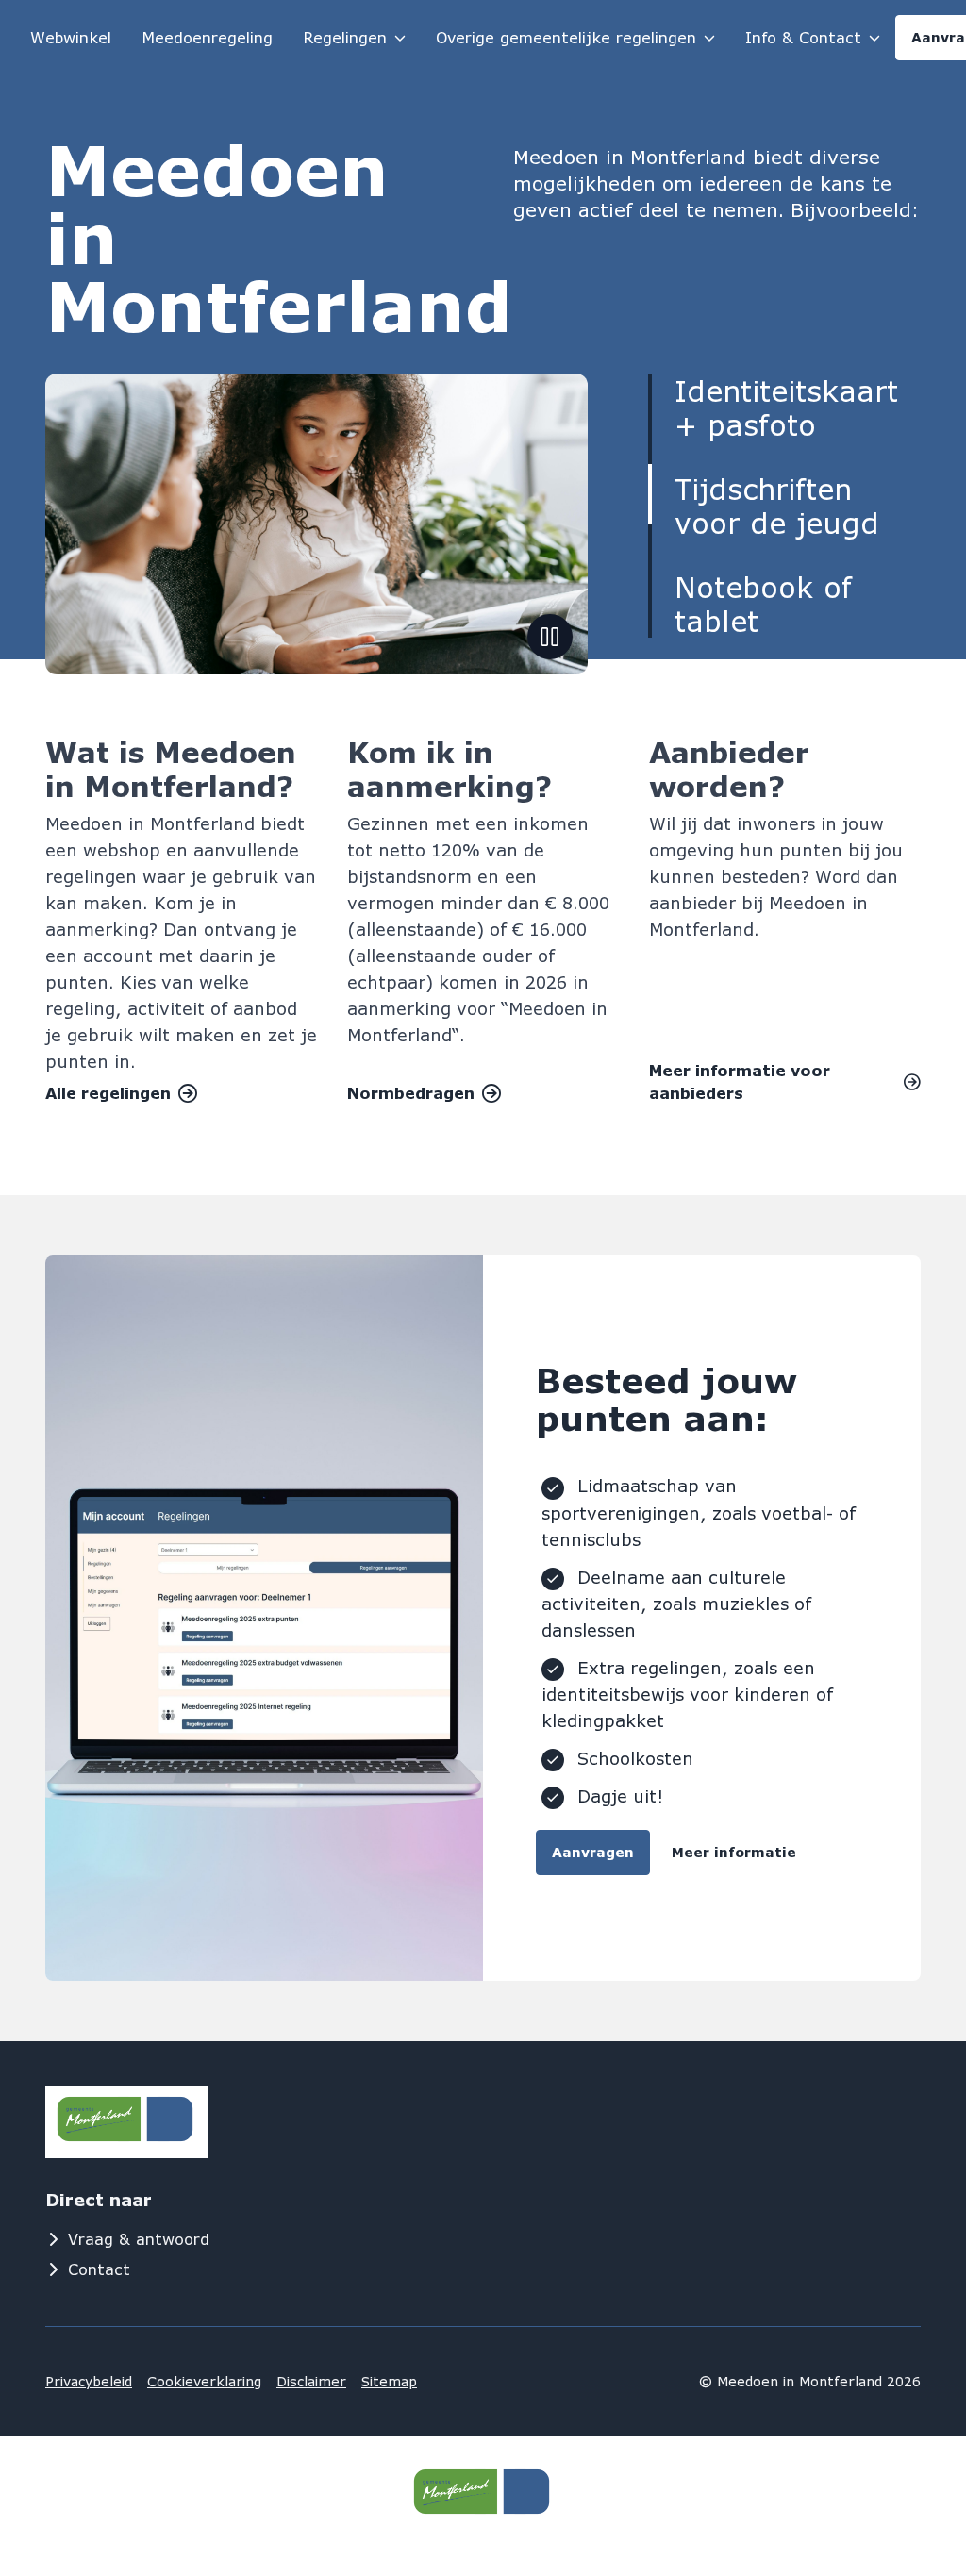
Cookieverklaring (204, 2381)
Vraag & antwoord (139, 2239)
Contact (99, 2269)
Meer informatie (734, 1852)
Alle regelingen (108, 1093)
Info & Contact (803, 37)
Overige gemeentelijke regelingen (566, 37)
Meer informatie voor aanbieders (740, 1081)
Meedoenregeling (207, 37)
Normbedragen (411, 1093)
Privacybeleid (89, 2381)
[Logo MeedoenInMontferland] (140, 2122)
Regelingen (345, 37)
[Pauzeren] (550, 637)
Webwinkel (71, 37)
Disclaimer (311, 2381)
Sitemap (389, 2381)
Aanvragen (593, 1852)
